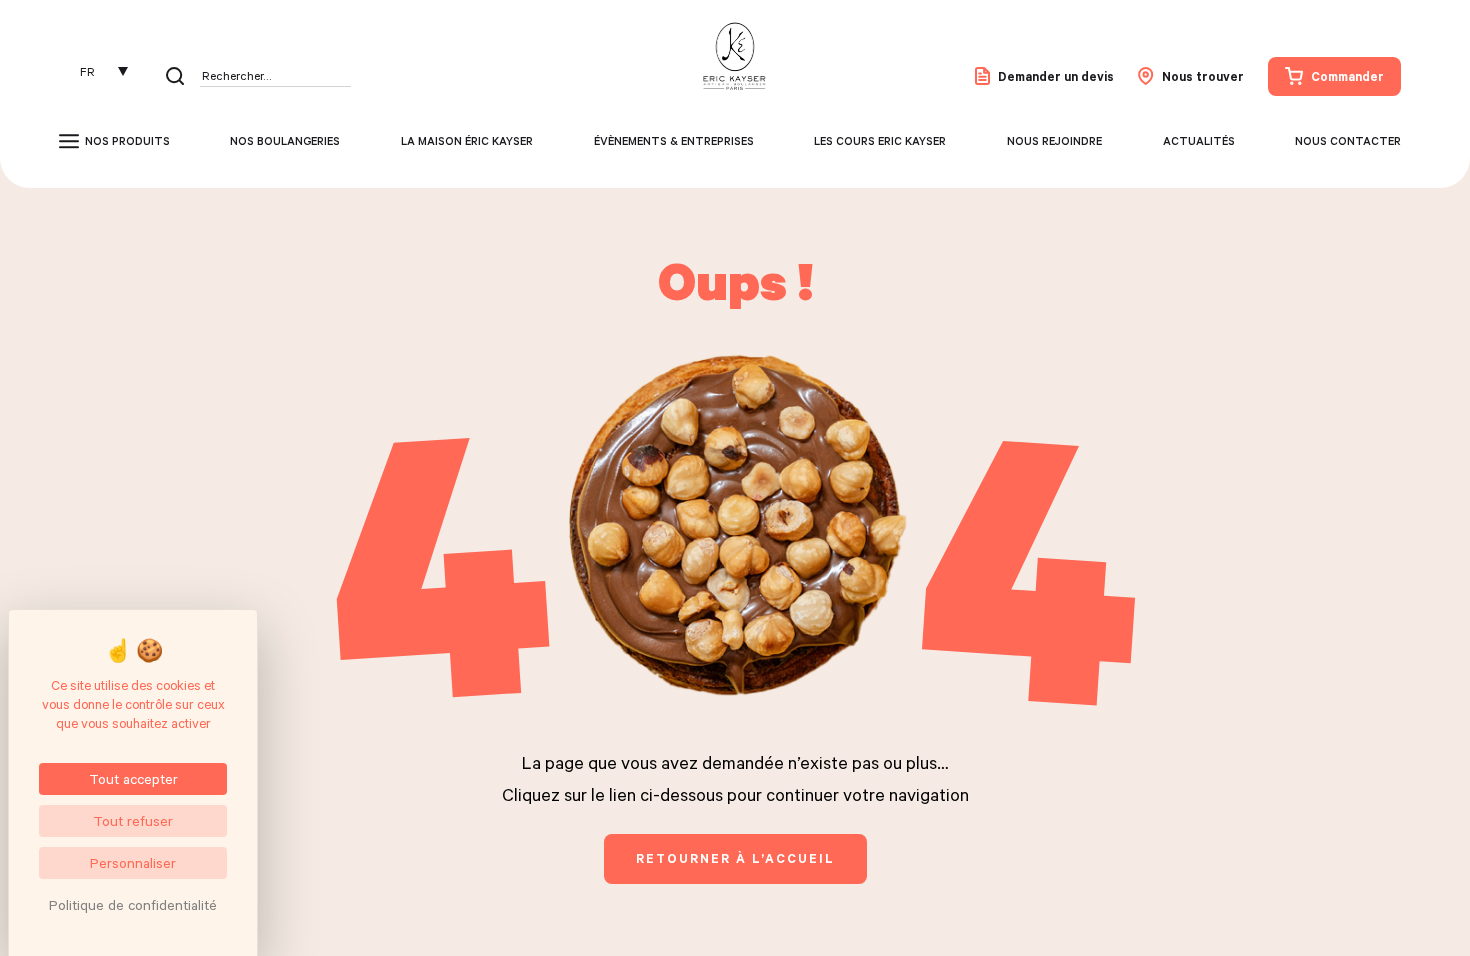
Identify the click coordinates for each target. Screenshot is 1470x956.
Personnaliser (133, 862)
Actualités (1199, 141)
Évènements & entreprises (674, 141)
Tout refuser (133, 820)
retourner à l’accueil (735, 858)
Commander (1347, 76)
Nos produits (127, 141)
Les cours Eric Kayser (880, 141)
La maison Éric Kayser (467, 141)
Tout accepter (133, 778)
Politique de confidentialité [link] (133, 904)
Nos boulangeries (285, 141)
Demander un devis (1056, 76)
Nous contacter (1348, 141)
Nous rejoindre (1054, 141)
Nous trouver (1203, 76)
